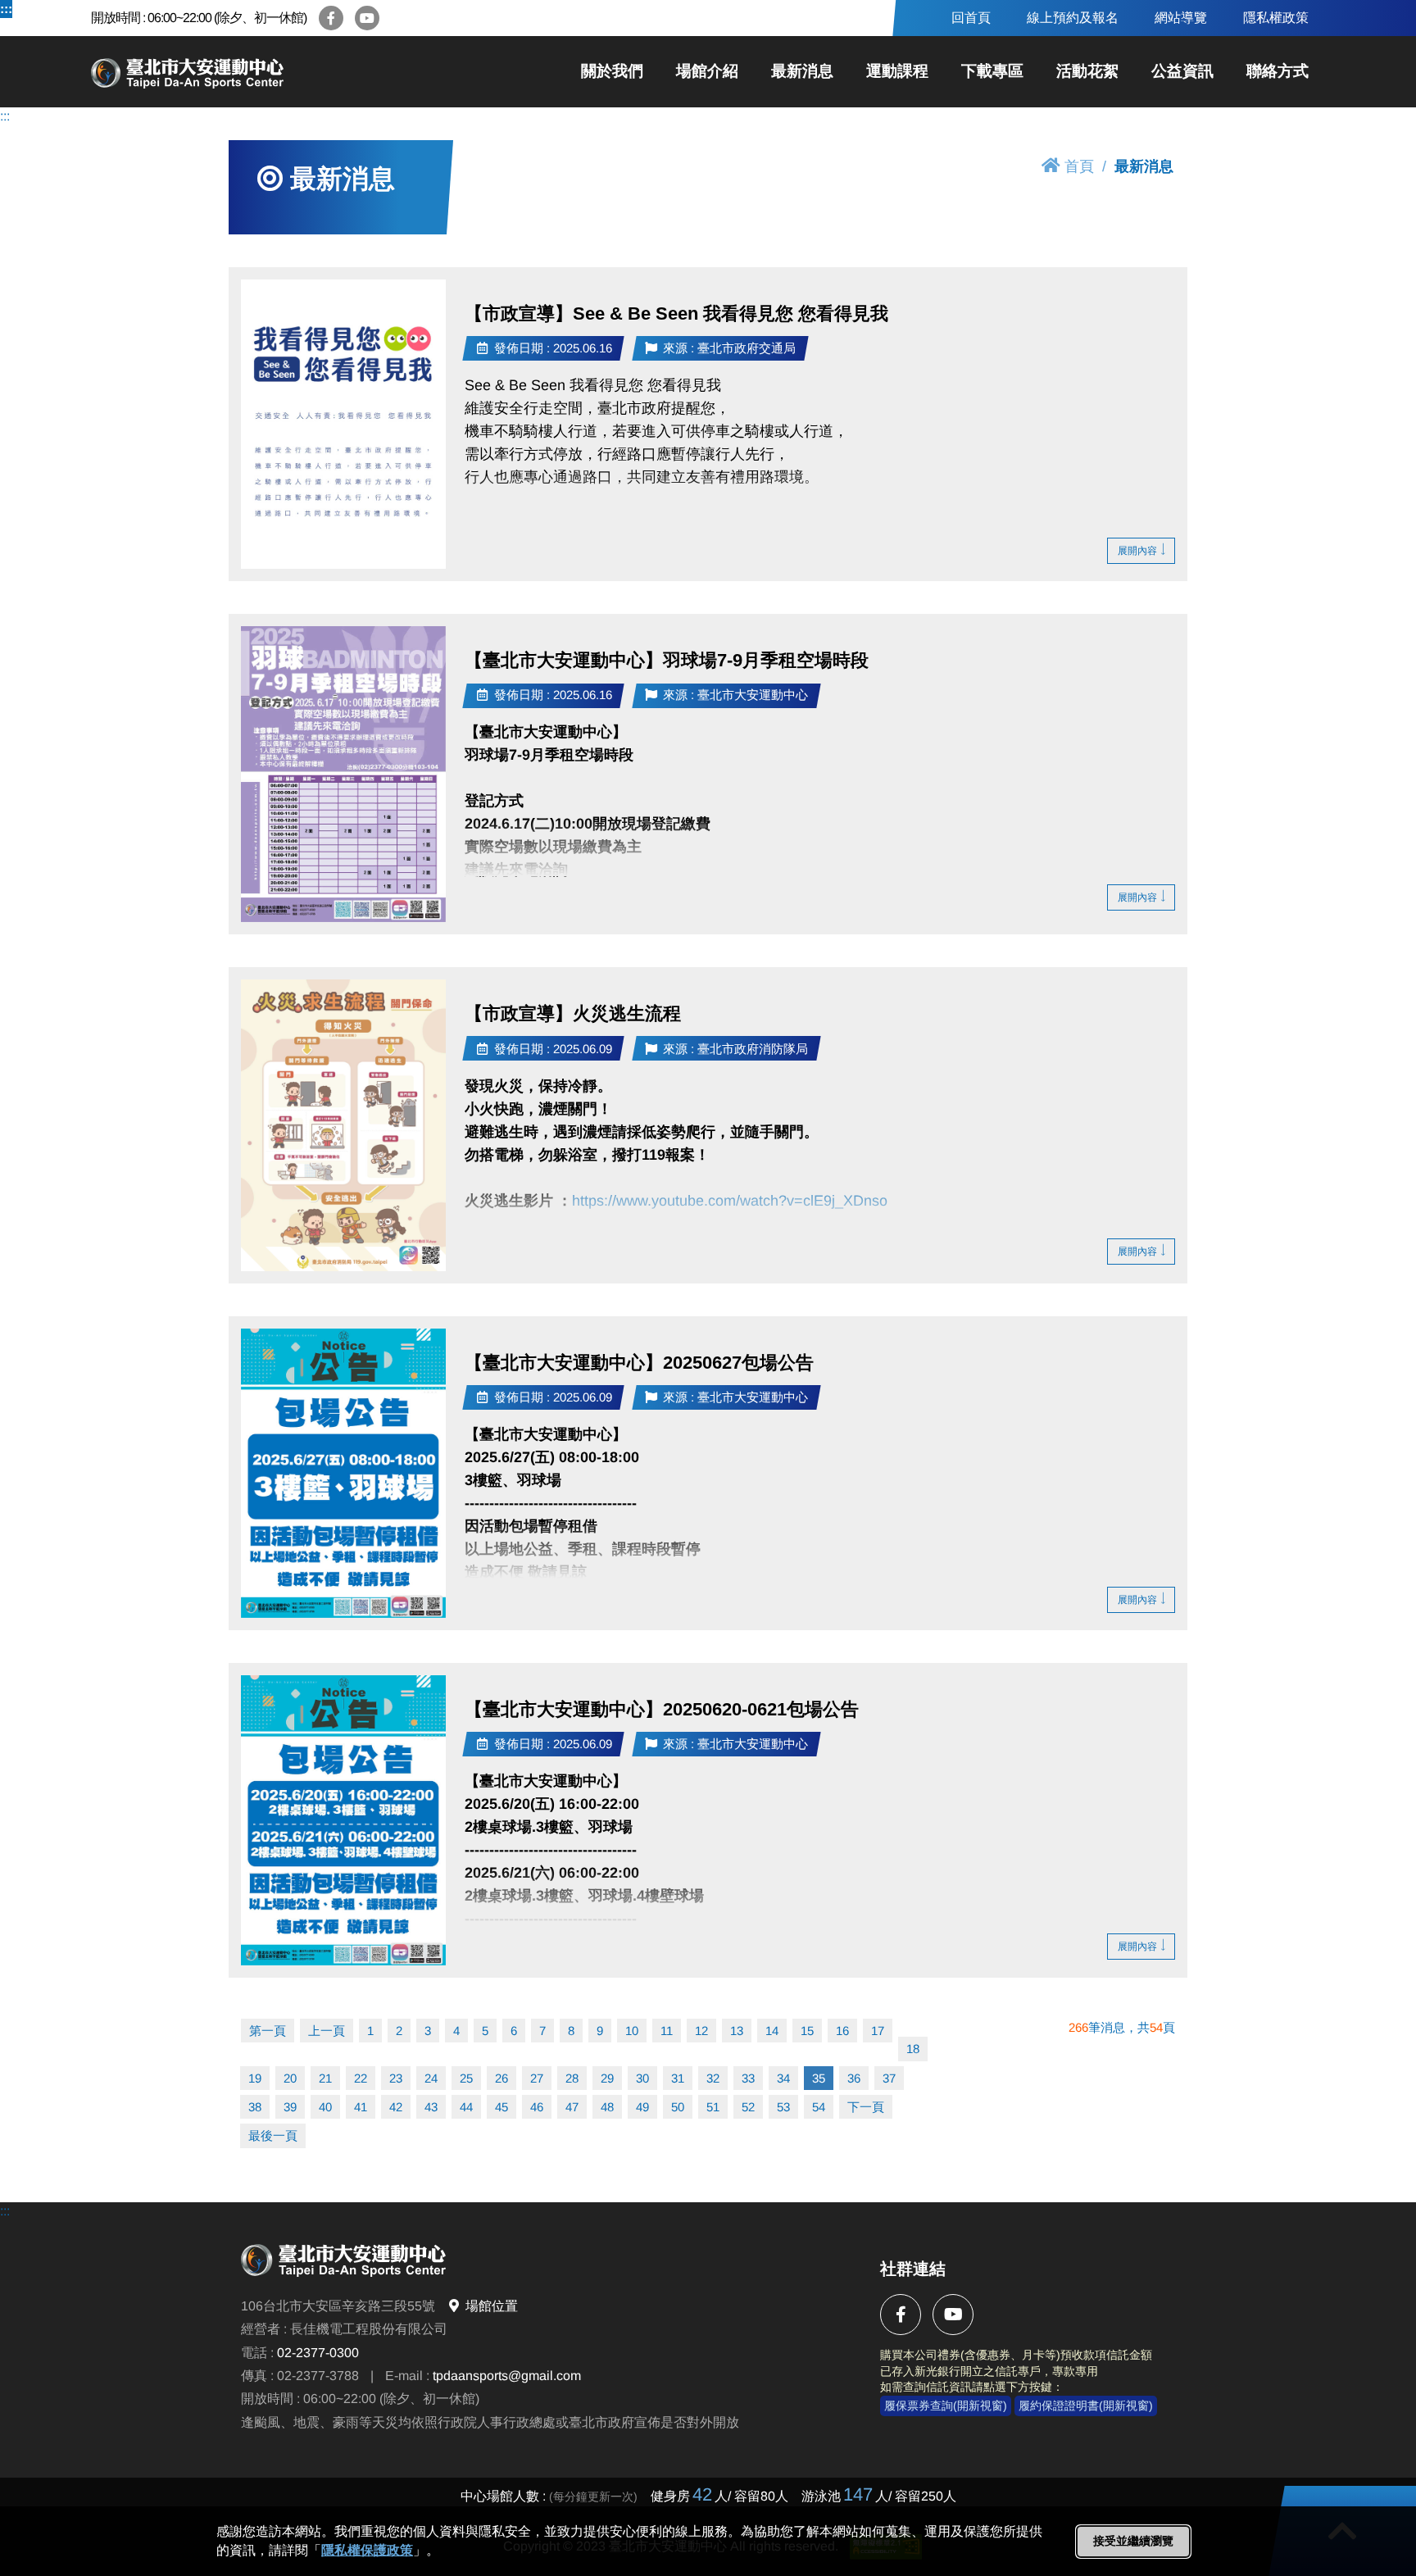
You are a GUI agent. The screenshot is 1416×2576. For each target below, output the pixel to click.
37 (889, 2078)
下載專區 (992, 71)
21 (325, 2078)
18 (913, 2049)
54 (819, 2107)
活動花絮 (1087, 71)
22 (361, 2078)
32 (713, 2078)
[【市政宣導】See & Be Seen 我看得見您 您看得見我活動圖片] (343, 424)
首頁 (1079, 166)
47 (572, 2107)
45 (501, 2107)
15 (807, 2031)
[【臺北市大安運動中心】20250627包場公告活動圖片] (343, 1473)
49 (642, 2107)
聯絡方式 (1278, 71)
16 (842, 2031)
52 (748, 2107)
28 (572, 2078)
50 (678, 2107)
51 (713, 2107)
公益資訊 (1182, 71)
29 (607, 2078)
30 (642, 2078)
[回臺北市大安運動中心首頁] (247, 72)
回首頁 (971, 18)
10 (632, 2031)
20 (290, 2078)
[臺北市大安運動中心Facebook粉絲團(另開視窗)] (331, 18)
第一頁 (268, 2031)
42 (396, 2107)
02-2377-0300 (318, 2352)
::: (6, 9)
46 (537, 2107)
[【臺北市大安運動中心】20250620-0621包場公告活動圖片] (343, 1820)
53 (783, 2107)
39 (290, 2107)
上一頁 (327, 2031)
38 (255, 2107)
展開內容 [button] (1137, 551)
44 (466, 2107)
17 (878, 2031)
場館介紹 (707, 71)
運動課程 (897, 71)
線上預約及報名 (1073, 18)
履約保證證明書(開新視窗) (1086, 2406)
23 (396, 2078)
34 (783, 2078)
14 (772, 2031)
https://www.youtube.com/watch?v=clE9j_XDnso (730, 1200)
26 (501, 2078)
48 (607, 2107)
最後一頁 (273, 2135)
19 (255, 2078)
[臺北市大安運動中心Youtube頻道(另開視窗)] (367, 18)
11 (667, 2031)
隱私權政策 (1276, 18)
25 (466, 2078)
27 (537, 2078)
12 (701, 2031)
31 (678, 2078)
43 (431, 2107)
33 (748, 2078)
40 (325, 2107)
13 (737, 2031)
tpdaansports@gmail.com (507, 2376)
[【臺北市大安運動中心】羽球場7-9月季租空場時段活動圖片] (343, 774)
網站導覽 (1181, 18)
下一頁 (866, 2107)
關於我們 (612, 71)
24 (431, 2078)
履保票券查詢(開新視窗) (946, 2406)
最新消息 (802, 71)
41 (361, 2107)
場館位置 (492, 2305)
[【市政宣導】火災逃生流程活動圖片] (343, 1125)
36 (854, 2078)
